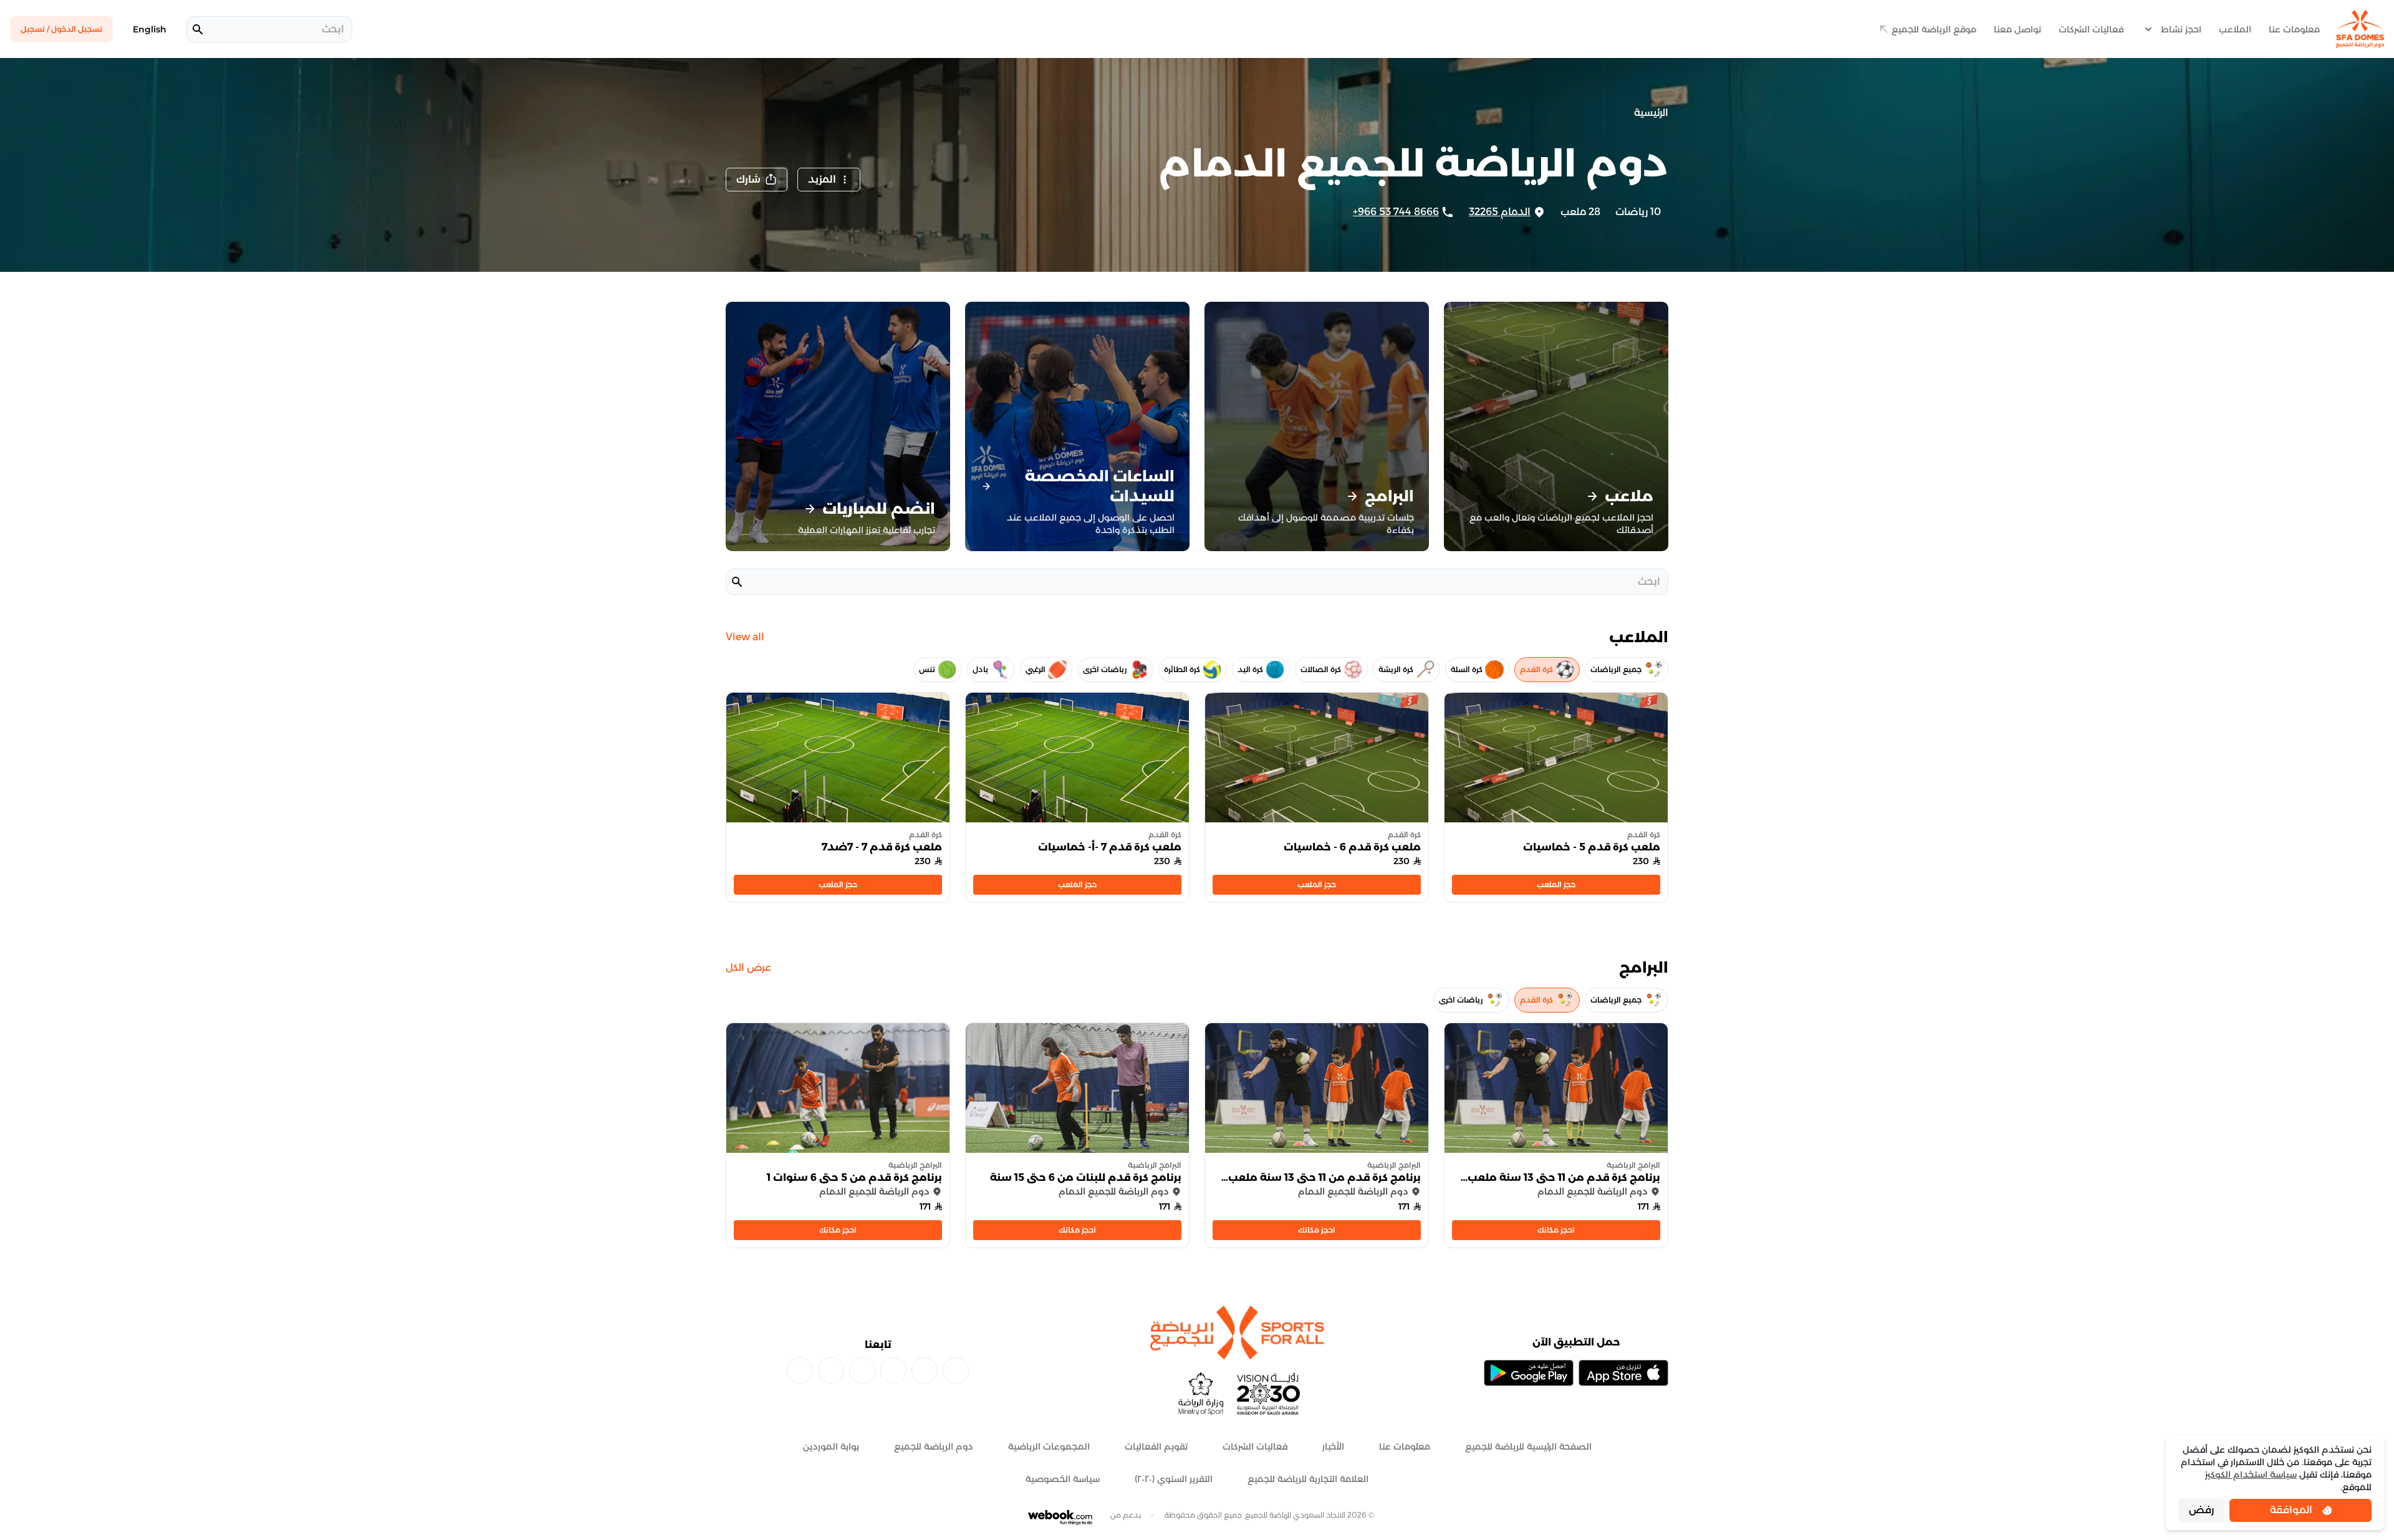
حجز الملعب (1556, 884)
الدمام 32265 (1500, 212)
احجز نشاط (2181, 29)
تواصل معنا (2017, 29)
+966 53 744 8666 (1396, 212)
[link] (1556, 1135)
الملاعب (2235, 29)
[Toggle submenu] (2148, 29)
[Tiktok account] (893, 1370)
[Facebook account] (956, 1370)
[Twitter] (800, 1370)
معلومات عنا (2294, 29)
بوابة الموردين (831, 1446)
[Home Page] (2360, 29)
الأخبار (1333, 1446)
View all (745, 637)
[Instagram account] (925, 1370)
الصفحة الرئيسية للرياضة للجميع (1528, 1446)
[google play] (1529, 1373)
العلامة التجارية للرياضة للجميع (1308, 1479)
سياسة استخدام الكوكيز (2251, 1475)
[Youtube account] (831, 1370)
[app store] (1623, 1373)
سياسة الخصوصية (1063, 1479)
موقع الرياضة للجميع (1934, 29)
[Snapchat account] (862, 1370)
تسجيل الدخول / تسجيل (61, 29)
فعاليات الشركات (2091, 29)
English (150, 29)
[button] (757, 180)
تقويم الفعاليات (1156, 1446)
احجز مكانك (1556, 1230)
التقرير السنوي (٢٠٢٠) (1174, 1479)
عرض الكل (748, 967)
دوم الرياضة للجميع (934, 1446)
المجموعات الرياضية (1049, 1446)
